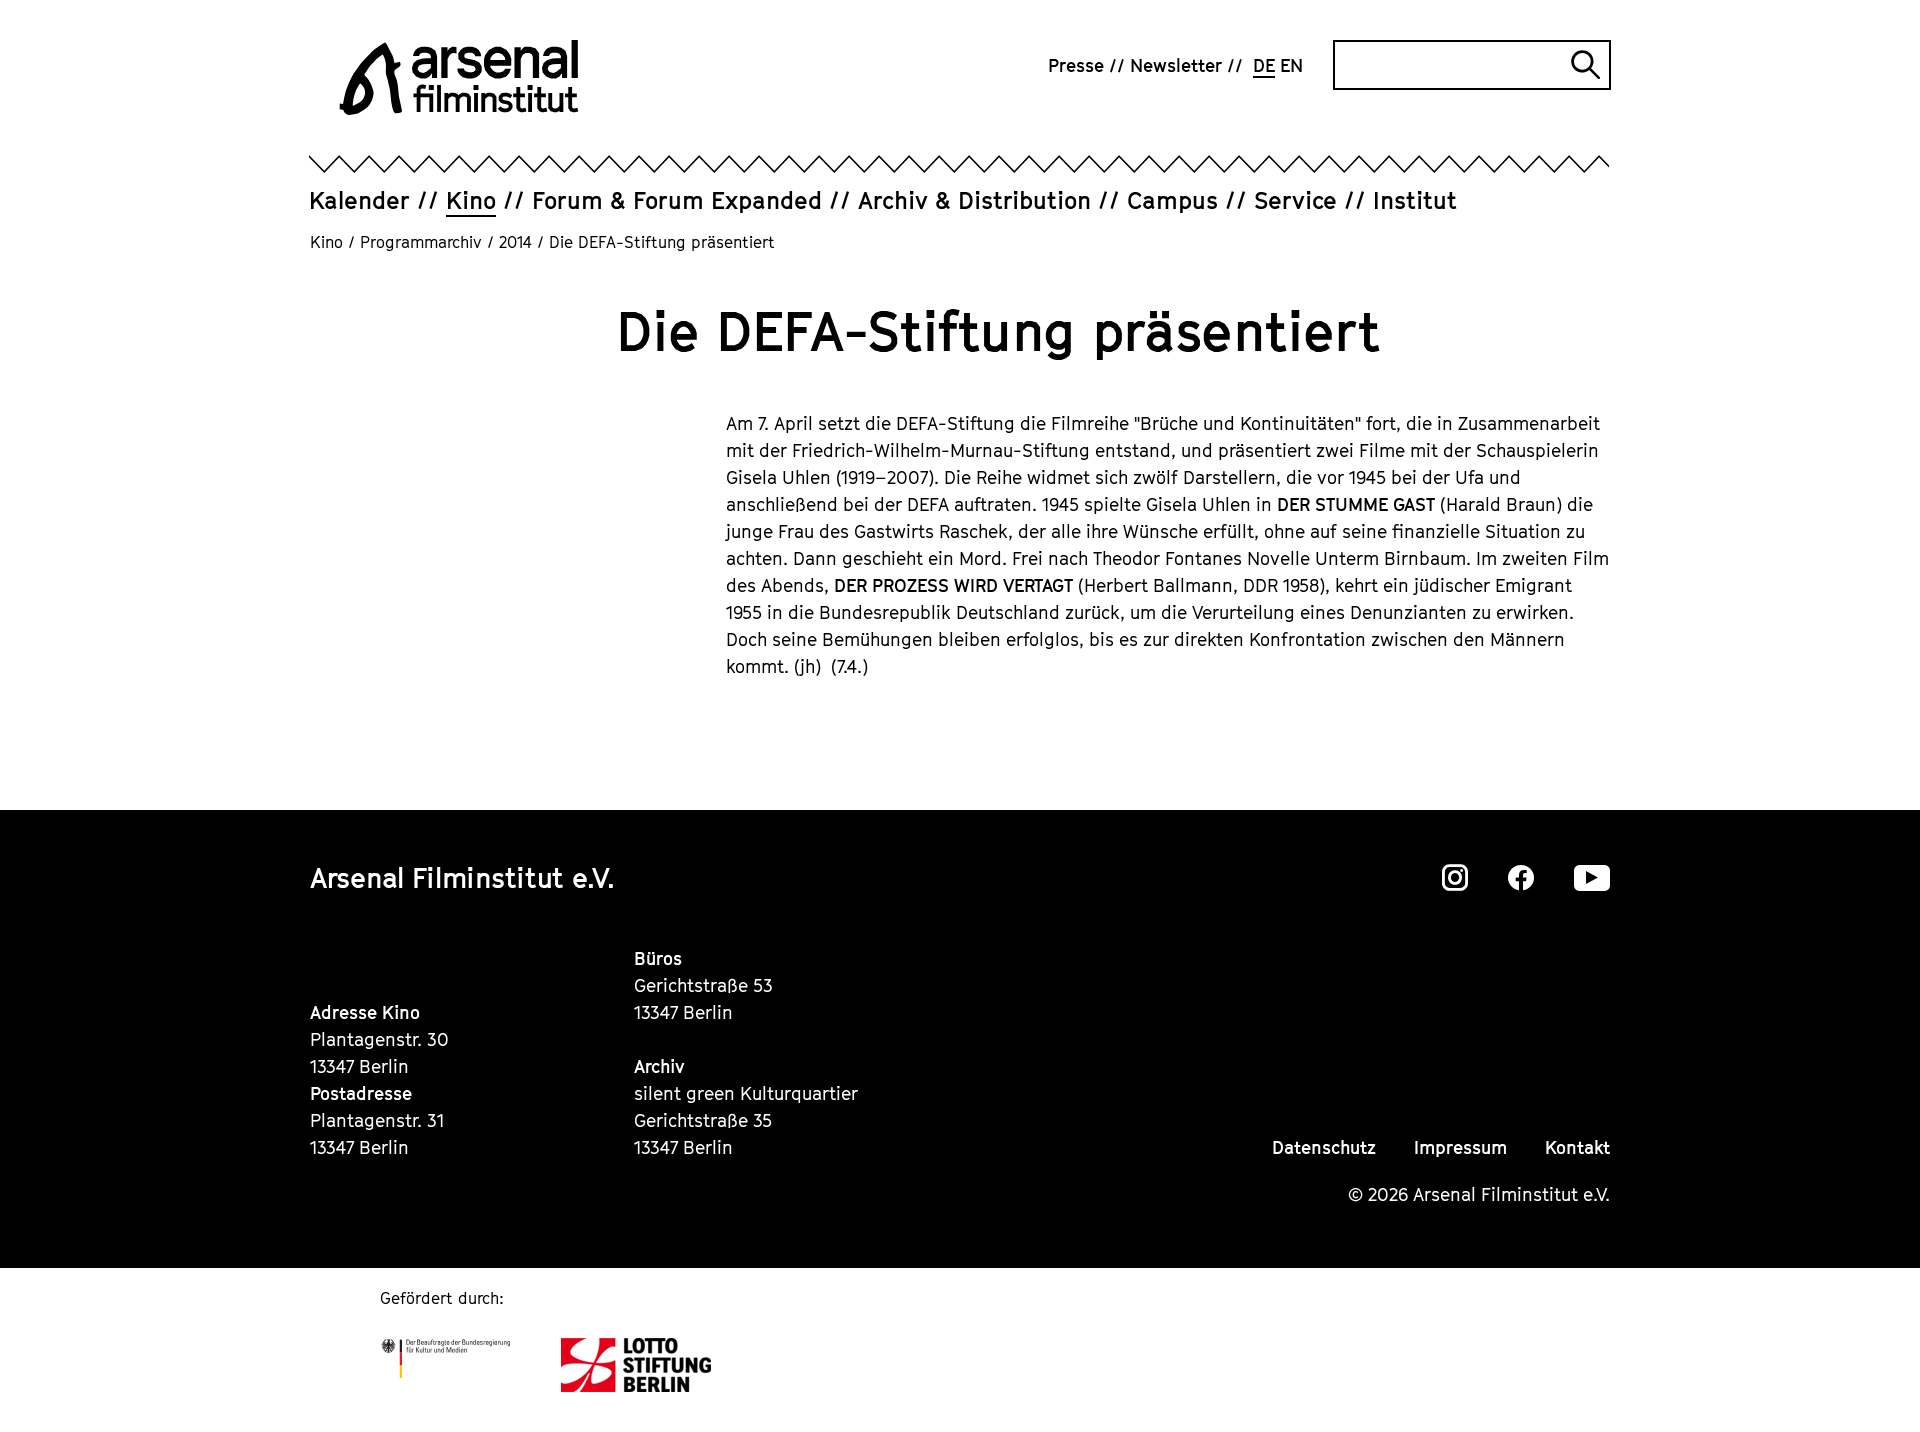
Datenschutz (1324, 1147)
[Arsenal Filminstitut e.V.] (459, 77)
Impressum (1460, 1147)
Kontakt (1577, 1147)
